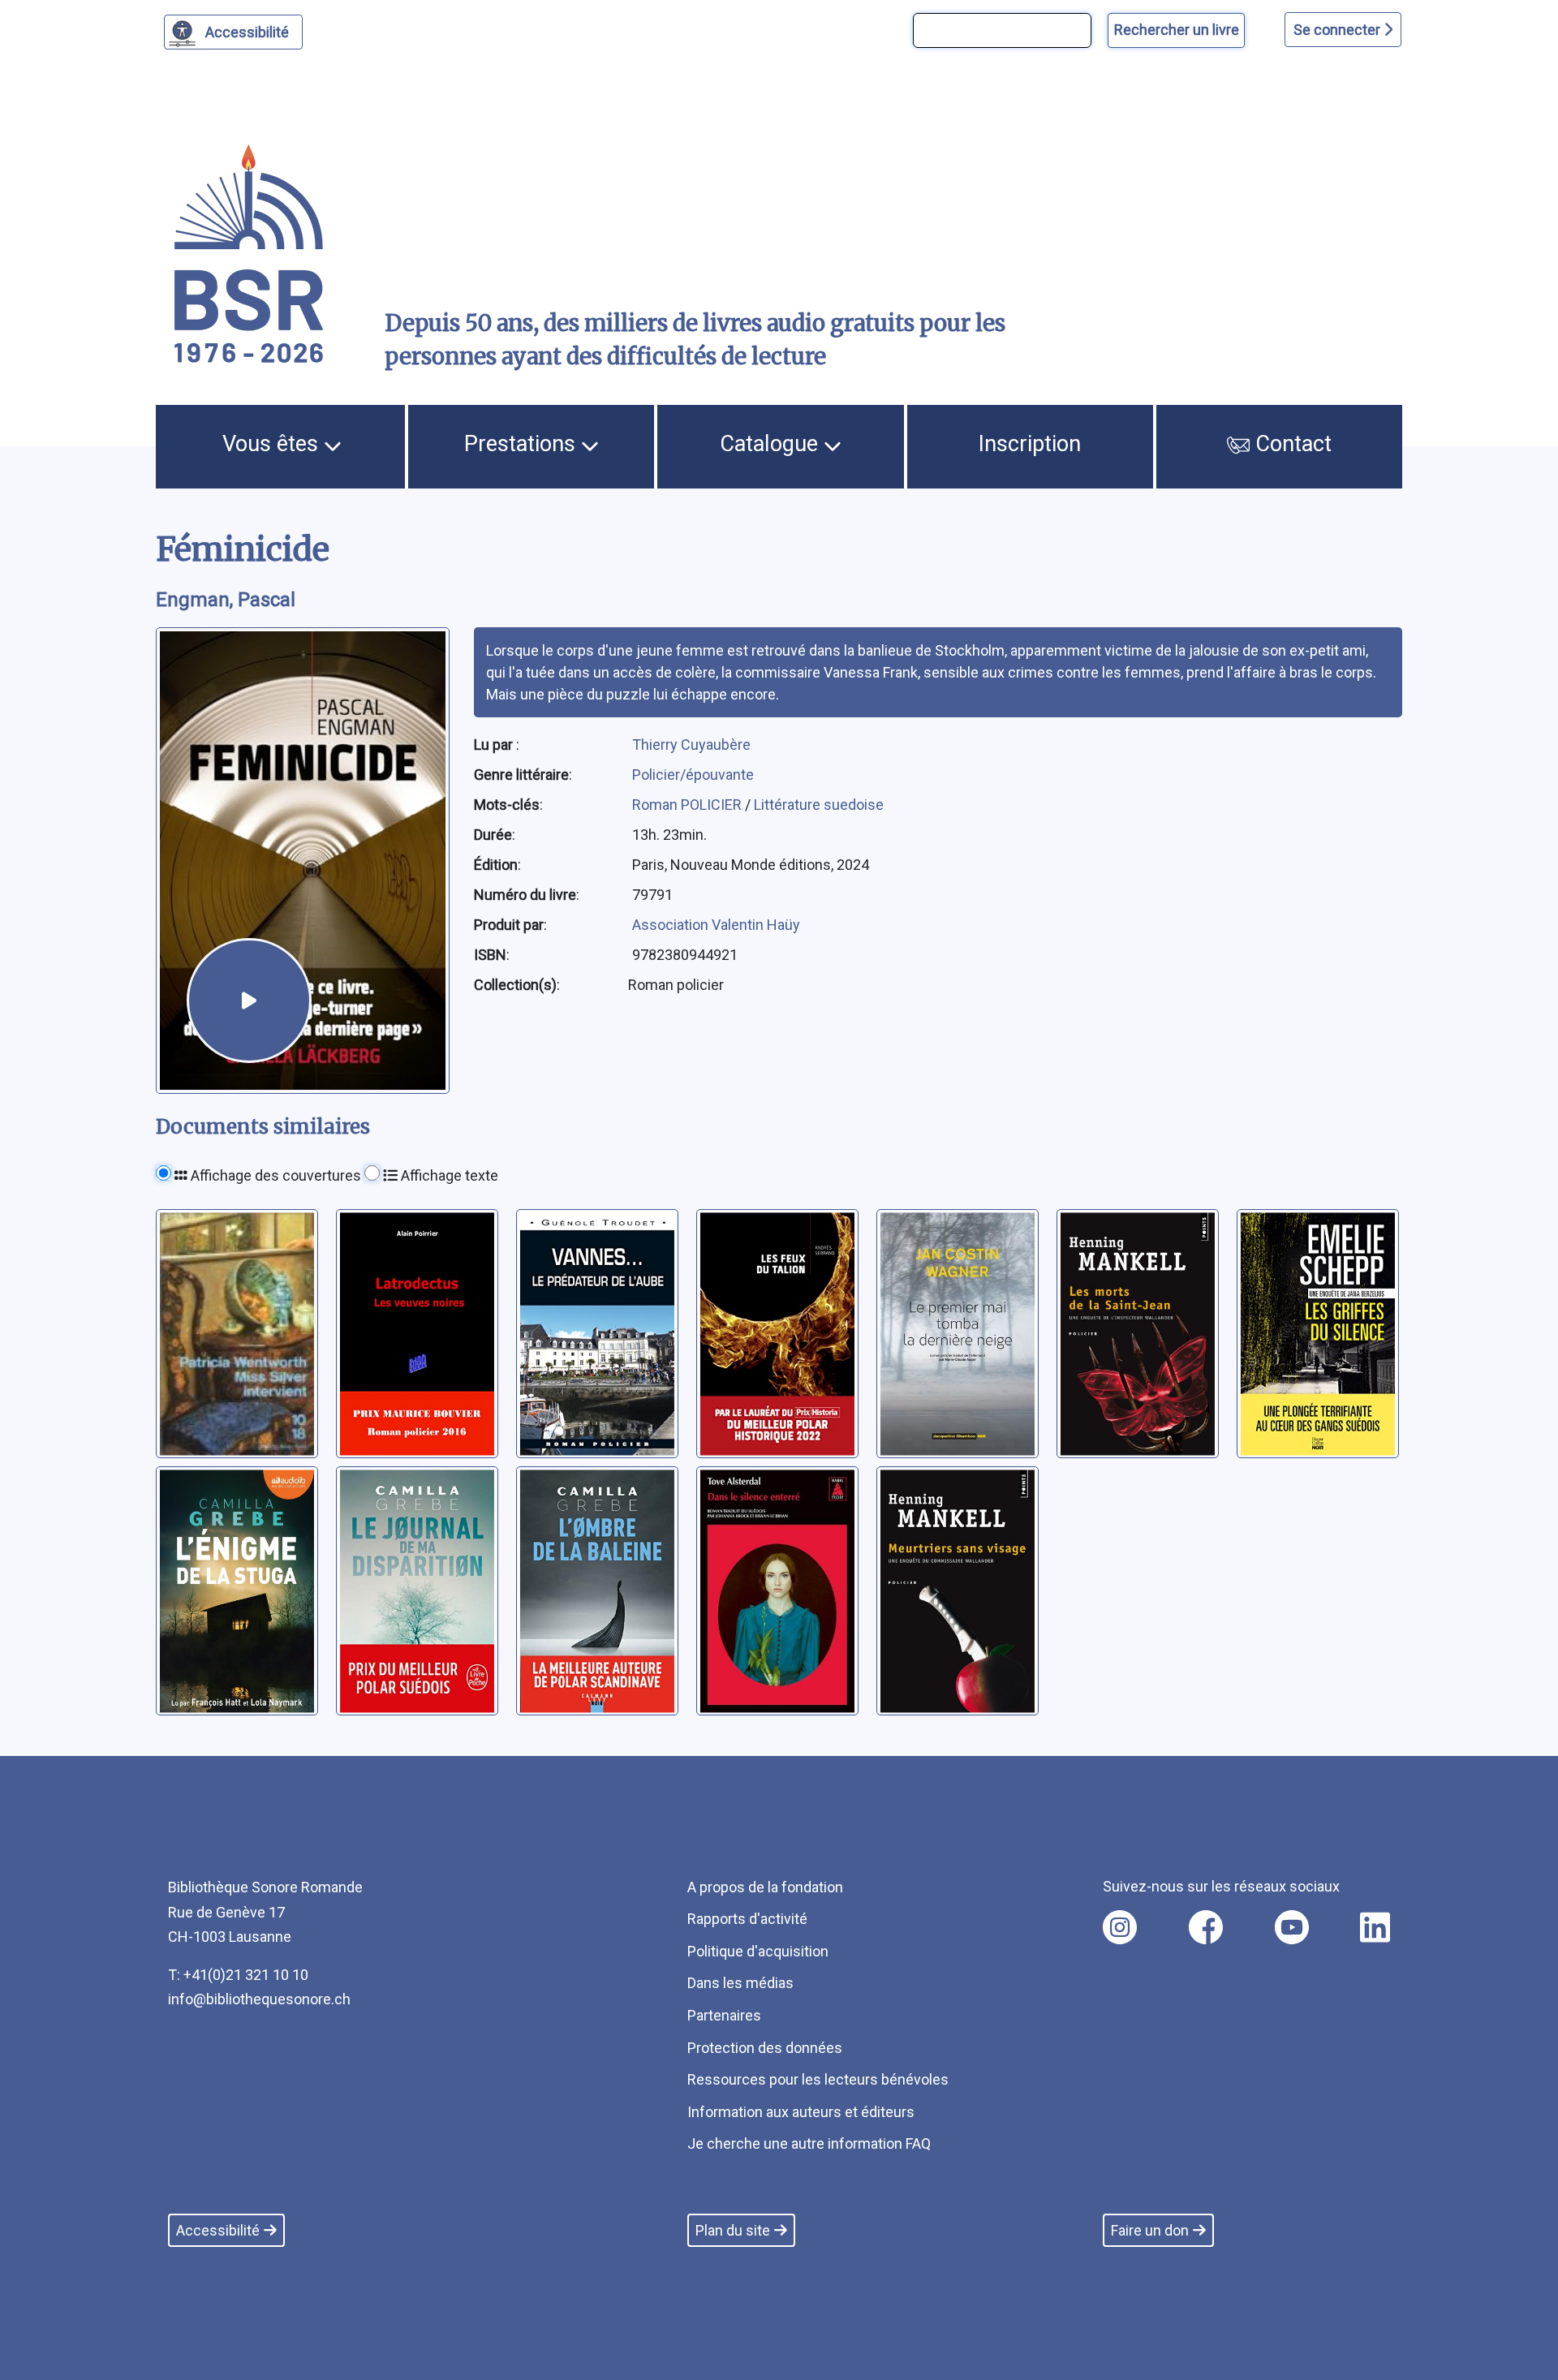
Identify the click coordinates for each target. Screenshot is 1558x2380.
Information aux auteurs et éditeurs (801, 2112)
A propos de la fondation (765, 1887)
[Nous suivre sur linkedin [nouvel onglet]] (1375, 1927)
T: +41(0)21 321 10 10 (238, 1975)
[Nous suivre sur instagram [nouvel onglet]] (1120, 1927)
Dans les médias (740, 1983)
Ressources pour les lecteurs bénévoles (818, 2079)
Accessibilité (247, 32)
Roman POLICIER (689, 805)
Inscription (1030, 444)
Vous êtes (273, 444)
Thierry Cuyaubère (691, 745)
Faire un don (1150, 2230)
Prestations (523, 444)
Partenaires (724, 2015)
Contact (1291, 444)
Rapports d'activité (747, 1919)
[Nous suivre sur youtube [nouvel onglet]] (1292, 1927)
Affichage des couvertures (274, 1175)
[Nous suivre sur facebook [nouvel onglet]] (1206, 1927)
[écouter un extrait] (249, 1001)
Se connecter (1339, 30)
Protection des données (765, 2048)
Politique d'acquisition (758, 1951)
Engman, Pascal (226, 600)
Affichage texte (448, 1175)
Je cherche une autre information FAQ (809, 2143)
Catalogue (772, 444)
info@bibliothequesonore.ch (259, 1999)
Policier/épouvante (693, 775)
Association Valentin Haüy (716, 925)
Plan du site (733, 2230)
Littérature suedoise (819, 805)
